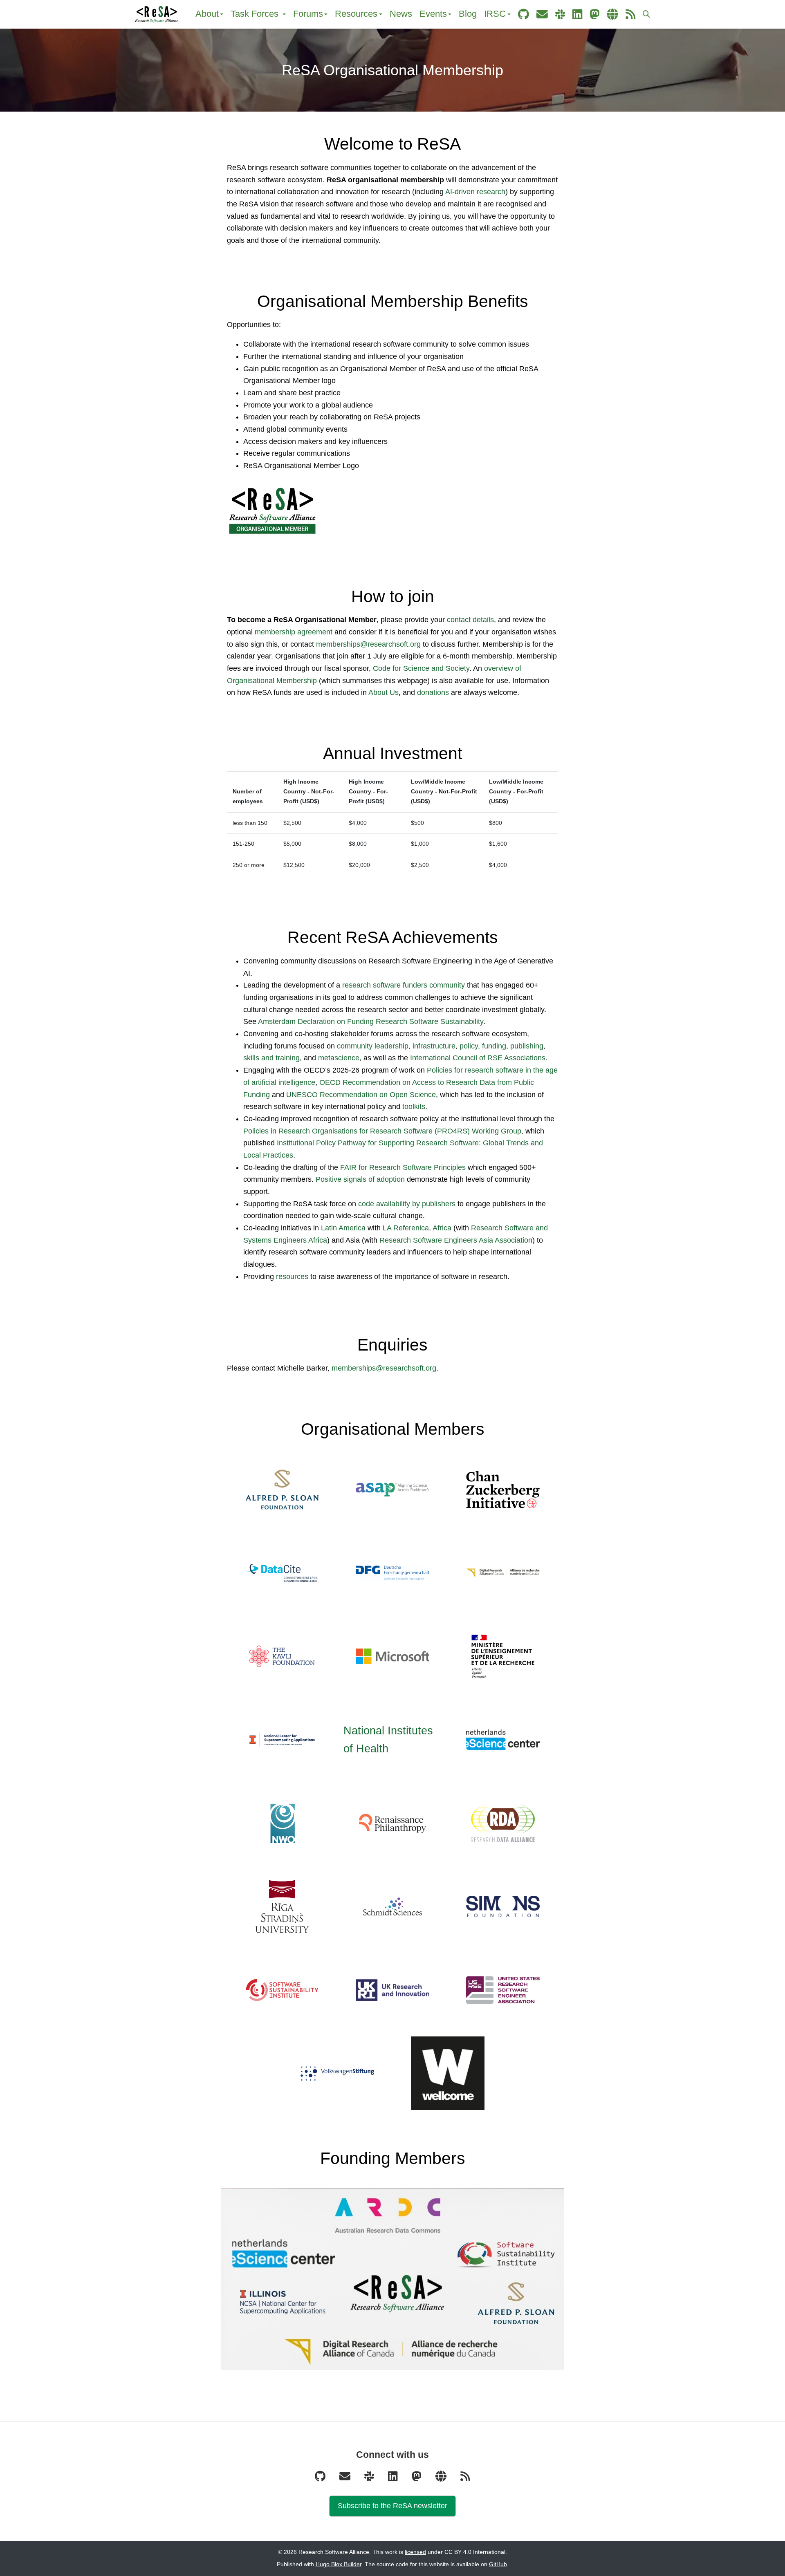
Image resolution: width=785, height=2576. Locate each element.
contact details (470, 620)
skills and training (271, 1058)
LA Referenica (406, 1228)
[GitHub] (321, 2479)
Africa (442, 1228)
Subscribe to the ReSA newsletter (392, 2506)
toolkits (414, 1107)
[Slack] (370, 2479)
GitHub (498, 2564)
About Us (384, 692)
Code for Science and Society (421, 668)
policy (469, 1046)
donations (433, 692)
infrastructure (434, 1046)
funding (494, 1046)
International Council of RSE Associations (478, 1058)
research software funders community (404, 985)
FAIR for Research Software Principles (403, 1167)
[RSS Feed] (465, 2479)
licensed (415, 2552)
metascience (339, 1058)
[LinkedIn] (394, 2479)
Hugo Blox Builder (339, 2564)
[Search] (646, 15)
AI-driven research (475, 192)
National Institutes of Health (388, 1740)
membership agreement (294, 632)
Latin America (343, 1228)
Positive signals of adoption (360, 1179)
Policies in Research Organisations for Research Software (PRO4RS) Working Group (382, 1131)
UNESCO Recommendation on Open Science (361, 1095)
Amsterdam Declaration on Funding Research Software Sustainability (371, 1021)
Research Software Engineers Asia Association (456, 1240)
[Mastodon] (417, 2479)
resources (292, 1277)
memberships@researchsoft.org (368, 644)
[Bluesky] (442, 2479)
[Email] (346, 2479)
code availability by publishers (407, 1204)
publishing (527, 1046)
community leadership (373, 1046)
